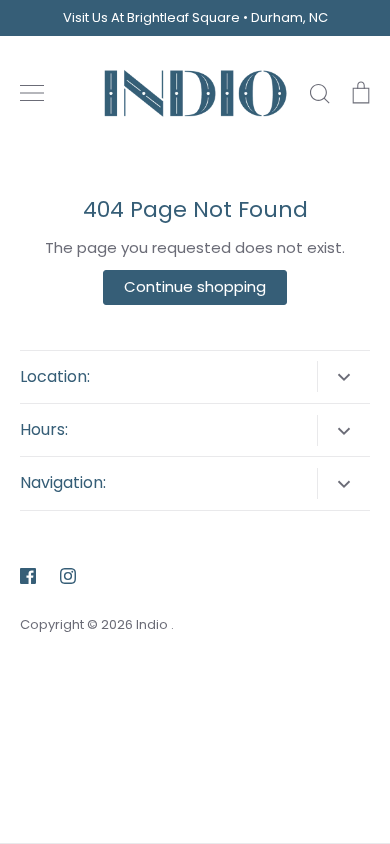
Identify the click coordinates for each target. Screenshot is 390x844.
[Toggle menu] (32, 93)
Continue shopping (195, 286)
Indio (153, 624)
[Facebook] (28, 576)
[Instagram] (68, 576)
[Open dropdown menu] (343, 376)
